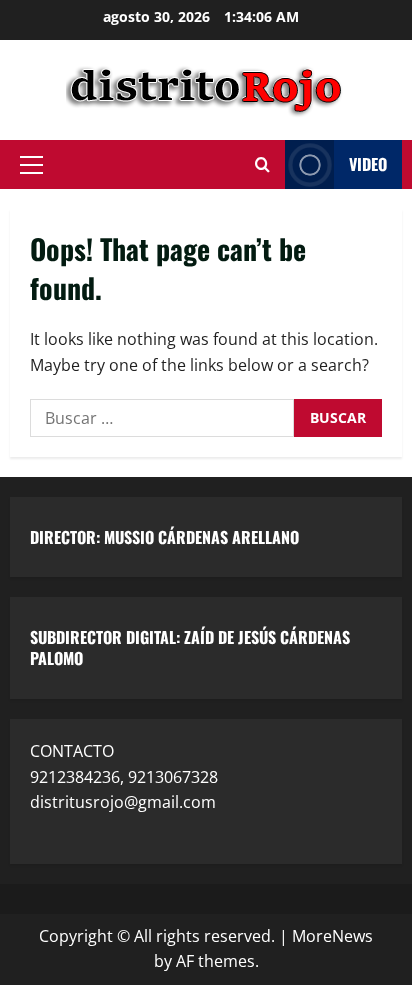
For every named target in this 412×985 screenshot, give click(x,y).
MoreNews (332, 936)
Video (368, 164)
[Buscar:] (162, 418)
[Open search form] (262, 165)
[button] (31, 165)
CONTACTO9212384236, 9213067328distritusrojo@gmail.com (124, 776)
